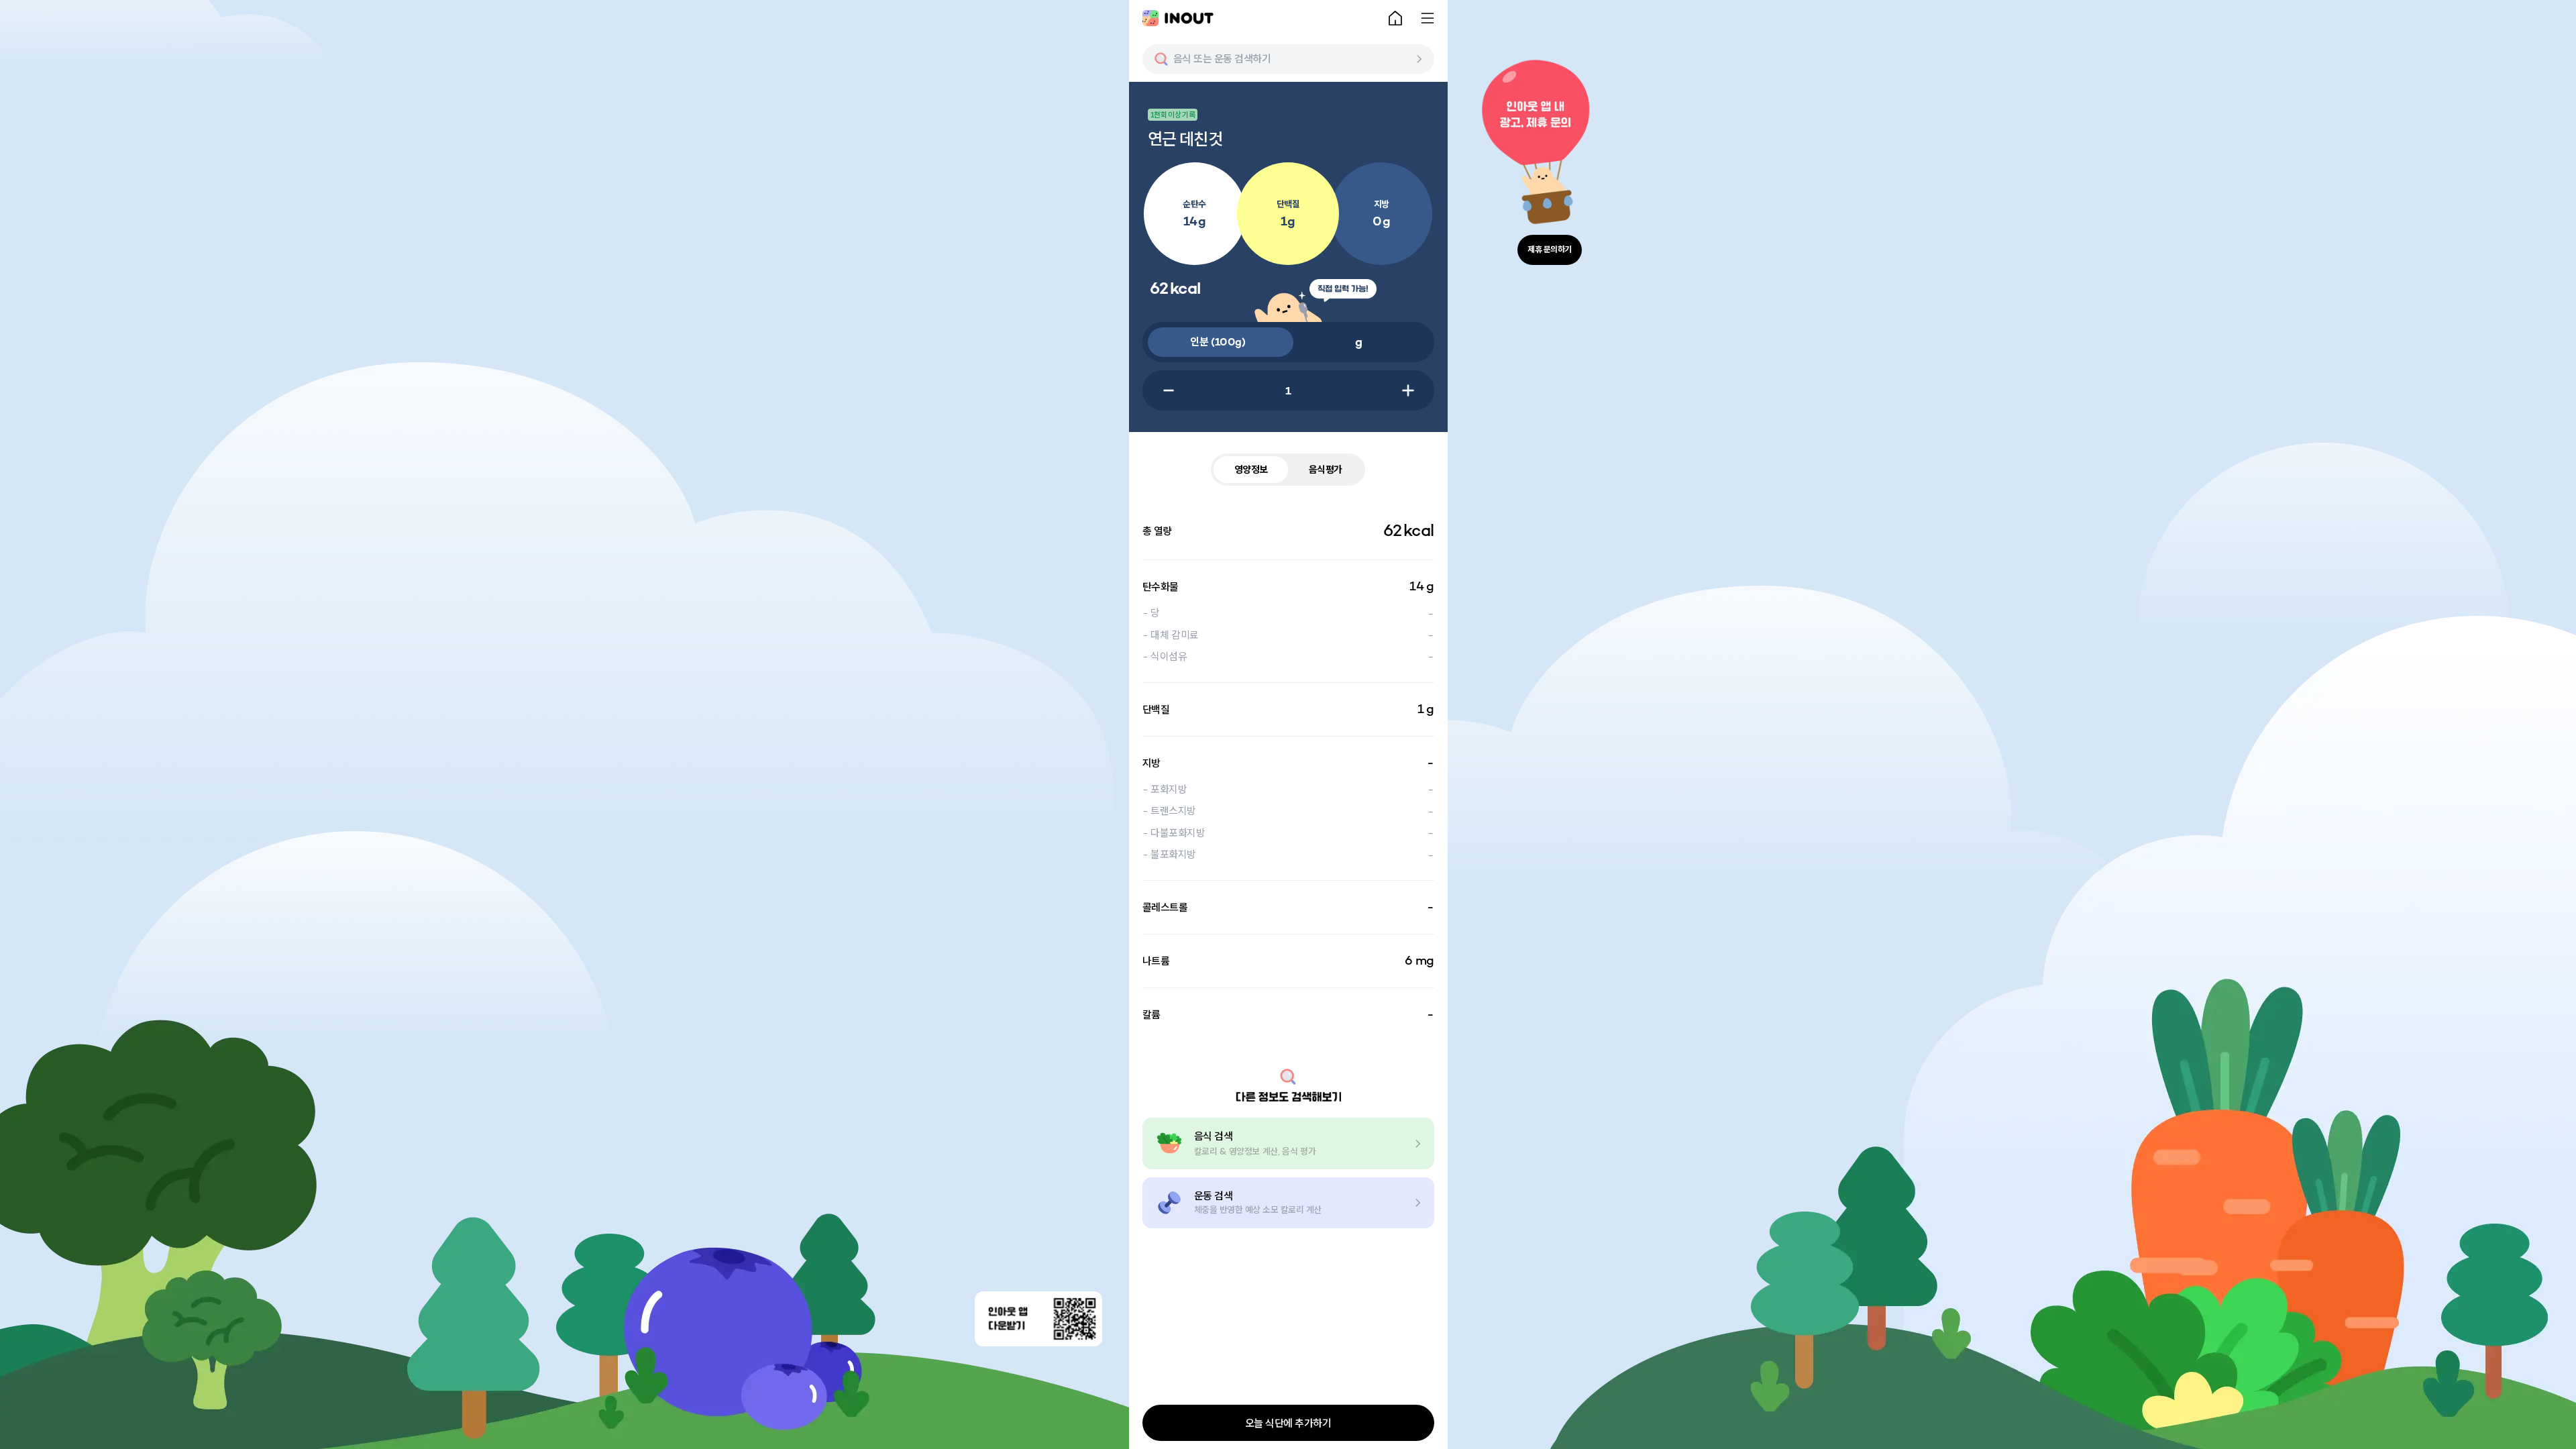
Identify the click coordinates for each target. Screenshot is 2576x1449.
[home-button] (1395, 18)
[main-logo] (1178, 18)
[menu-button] (1428, 18)
